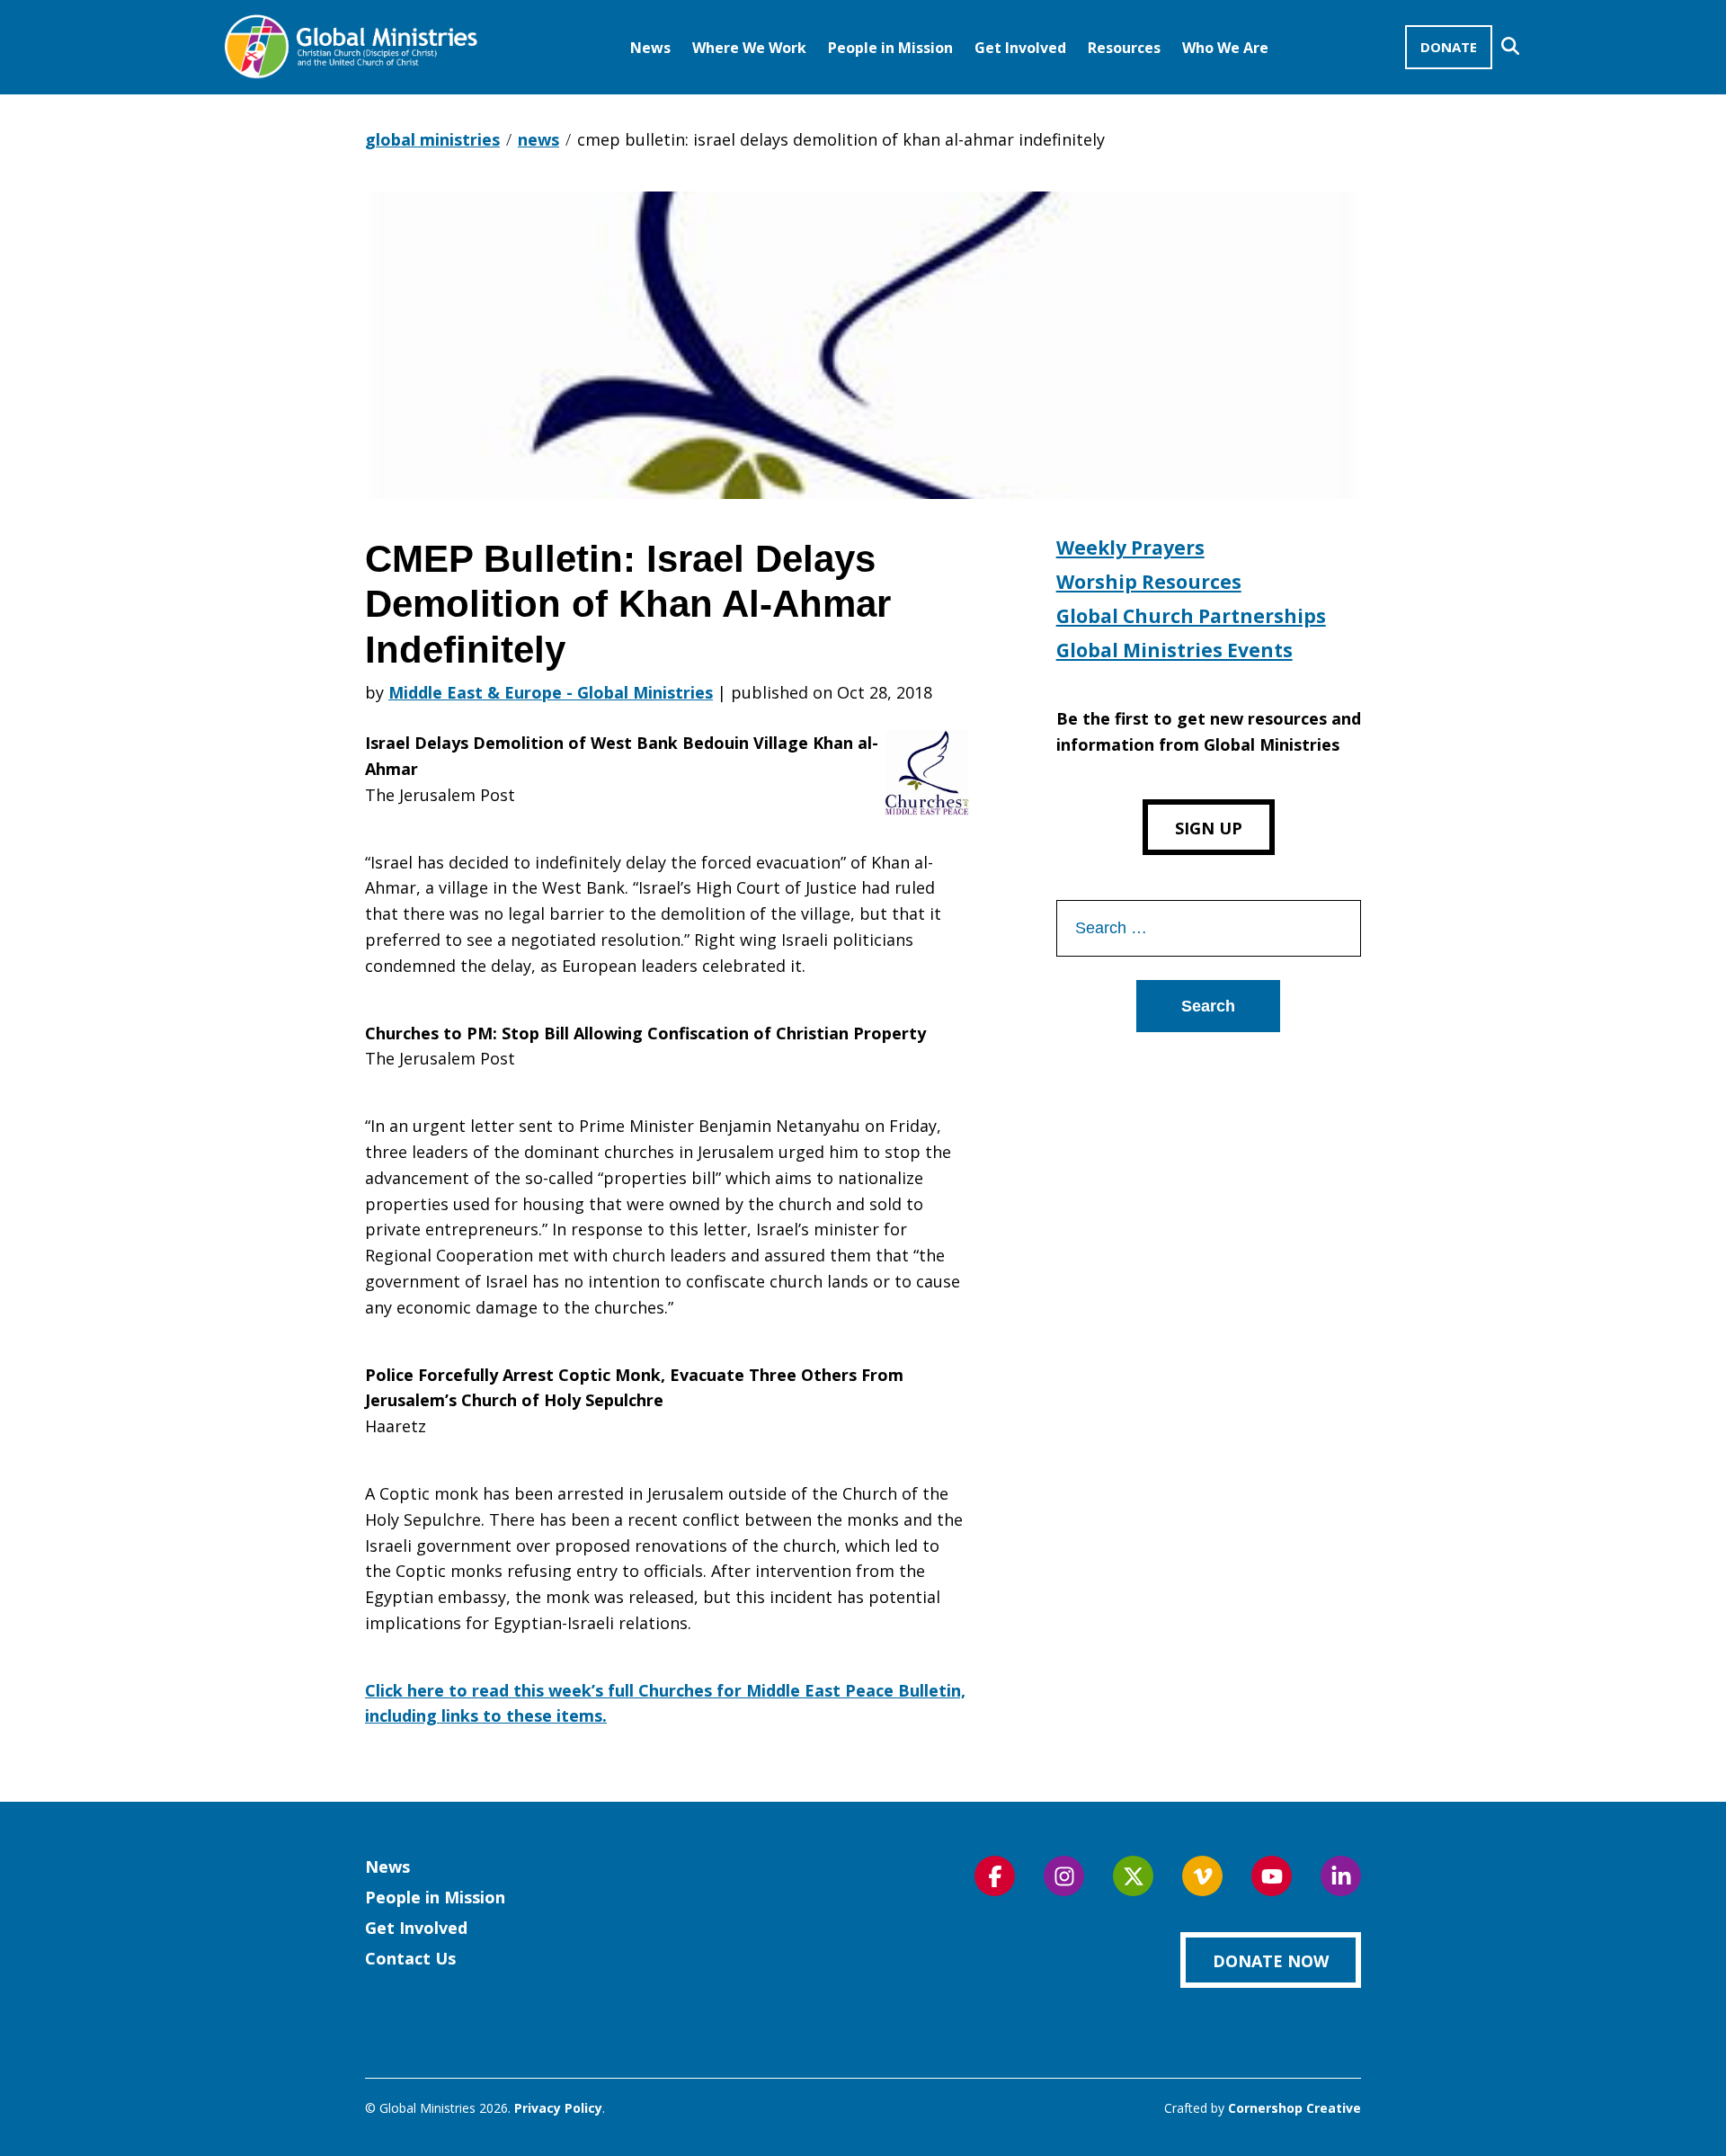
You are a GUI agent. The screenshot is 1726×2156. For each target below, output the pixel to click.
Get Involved (1020, 48)
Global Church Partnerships (1191, 616)
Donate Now (1271, 1961)
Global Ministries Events (1174, 650)
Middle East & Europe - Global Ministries (551, 692)
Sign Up (1209, 828)
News (650, 48)
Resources (1124, 48)
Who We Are (1225, 48)
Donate (1449, 47)
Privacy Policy (558, 2108)
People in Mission (890, 48)
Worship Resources (1149, 582)
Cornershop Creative (1294, 2108)
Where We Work (749, 48)
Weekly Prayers (1130, 548)
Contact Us (410, 1958)
